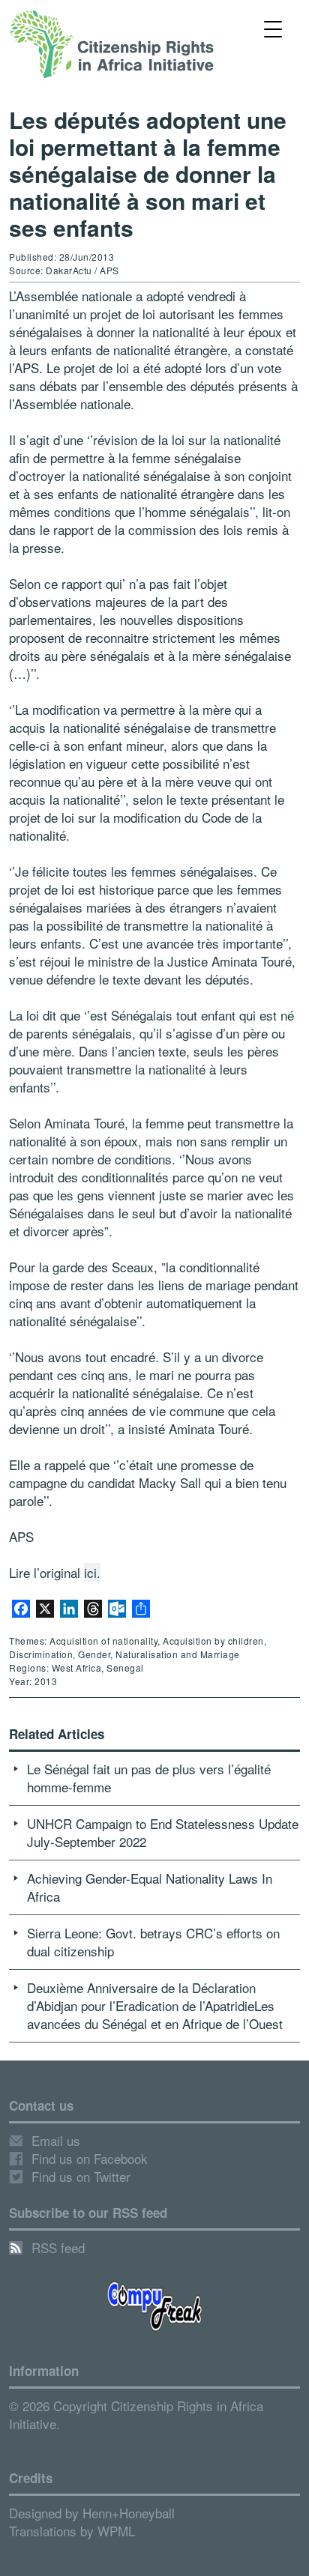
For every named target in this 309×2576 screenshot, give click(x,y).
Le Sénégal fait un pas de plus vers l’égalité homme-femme (149, 1778)
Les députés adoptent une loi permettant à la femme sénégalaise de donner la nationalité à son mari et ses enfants (148, 173)
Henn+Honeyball (129, 2513)
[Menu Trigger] (273, 28)
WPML (116, 2531)
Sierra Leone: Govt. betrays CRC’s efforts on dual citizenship (153, 1942)
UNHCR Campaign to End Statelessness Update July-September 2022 (163, 1832)
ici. (92, 1572)
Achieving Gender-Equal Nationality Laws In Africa (150, 1887)
